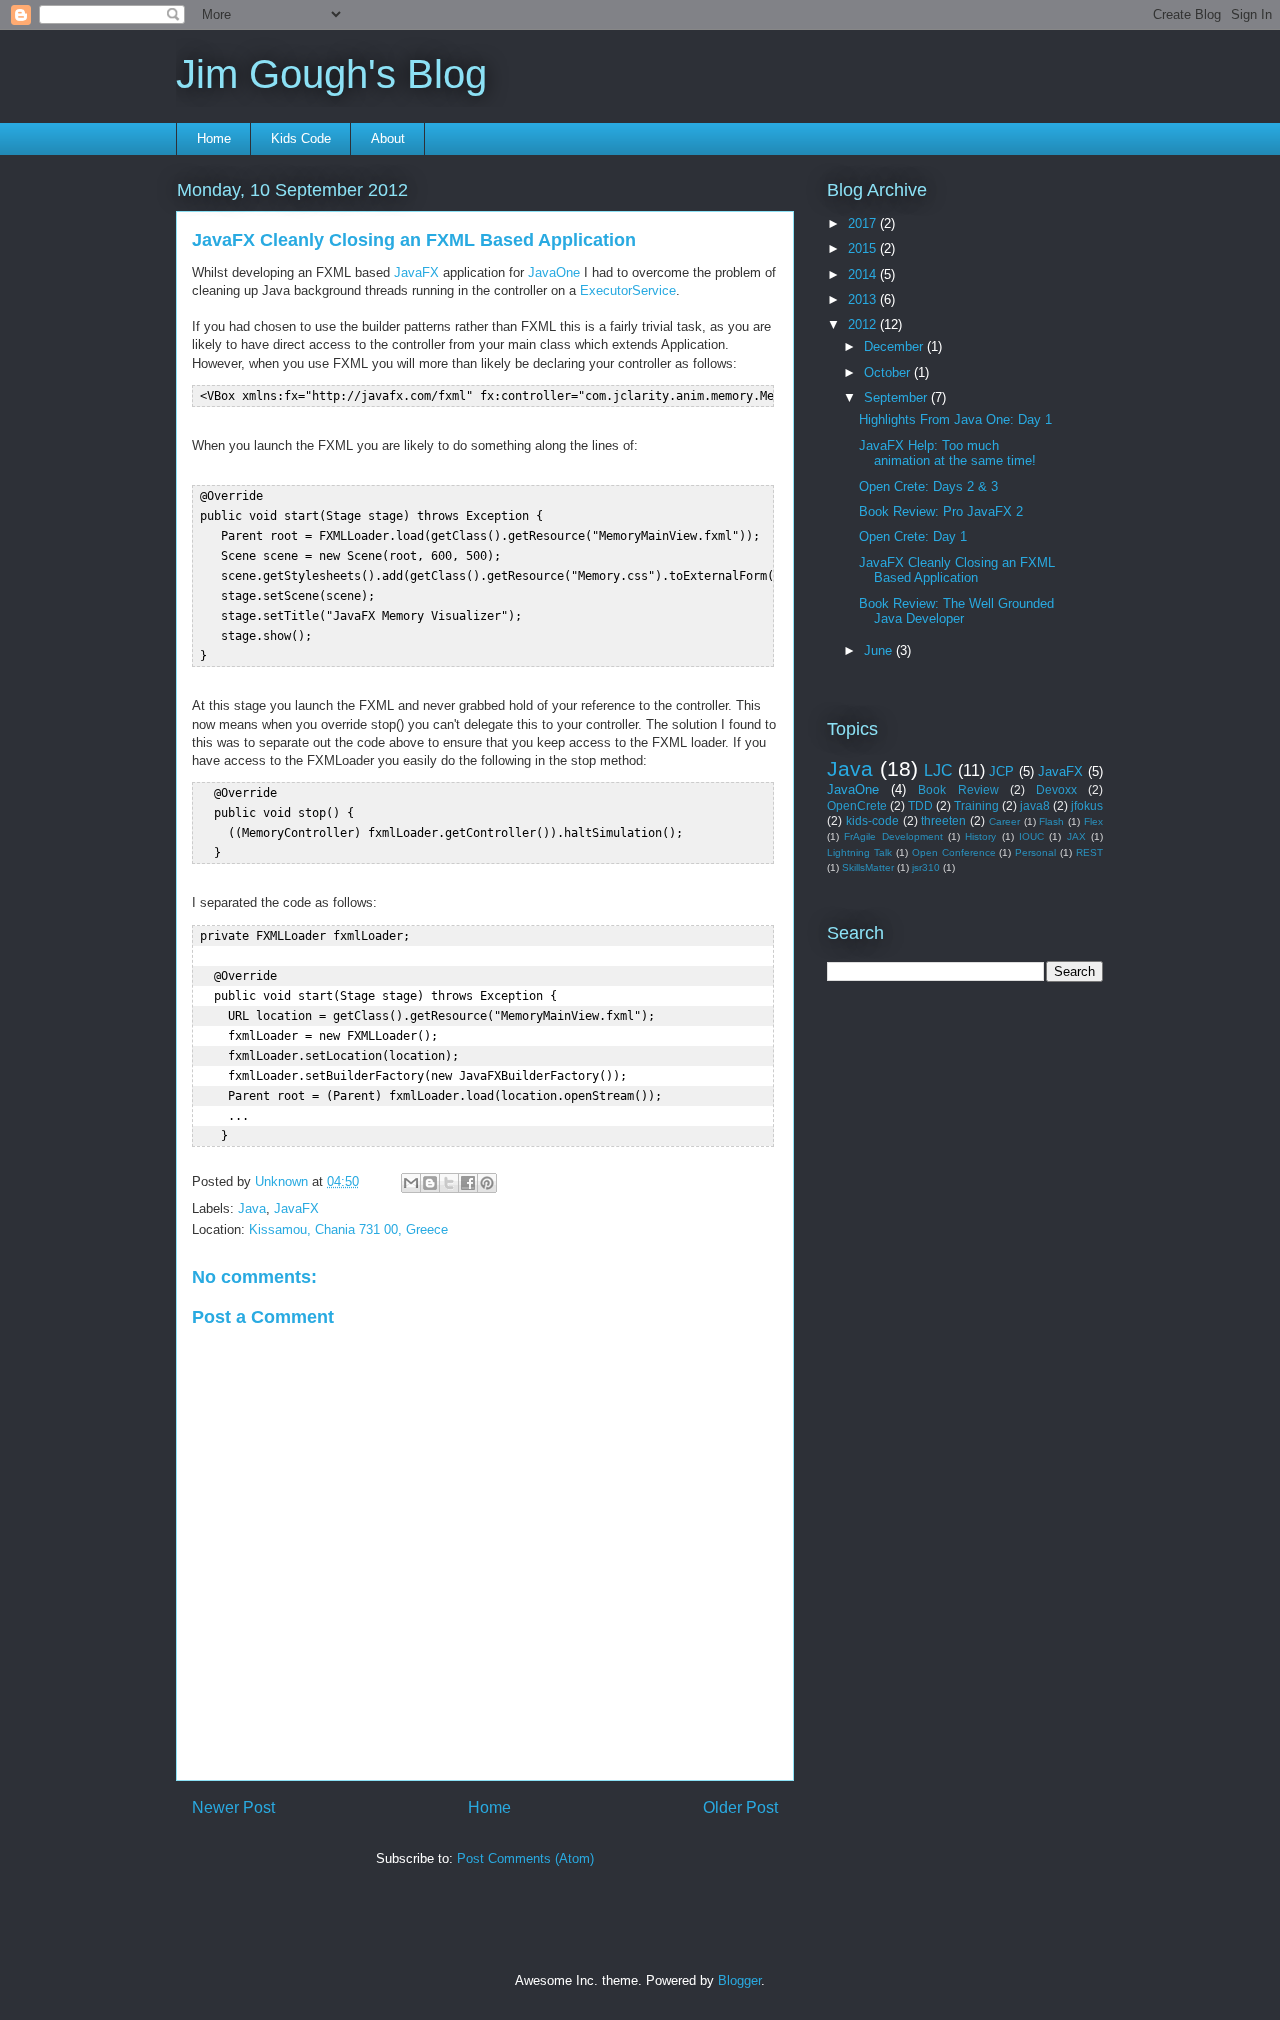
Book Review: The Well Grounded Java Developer (956, 611)
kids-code (872, 820)
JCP (1001, 771)
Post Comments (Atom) (525, 1858)
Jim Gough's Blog (331, 74)
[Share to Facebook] (468, 1183)
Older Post (740, 1807)
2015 (864, 248)
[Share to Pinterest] (487, 1183)
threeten (943, 820)
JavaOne (554, 272)
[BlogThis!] (430, 1183)
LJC (938, 770)
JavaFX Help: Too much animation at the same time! (947, 453)
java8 (1035, 805)
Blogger (739, 1980)
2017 (864, 223)
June (880, 650)
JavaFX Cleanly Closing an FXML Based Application (957, 570)
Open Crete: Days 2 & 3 (928, 486)
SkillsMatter (868, 867)
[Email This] (411, 1183)
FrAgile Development (893, 836)
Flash (1051, 821)
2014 (864, 274)
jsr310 (926, 867)
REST (1089, 852)
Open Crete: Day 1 (913, 536)
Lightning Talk (859, 852)
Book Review (958, 789)
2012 (864, 324)
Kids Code (301, 138)
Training (976, 805)
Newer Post (233, 1807)
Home (214, 138)
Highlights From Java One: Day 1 (955, 419)
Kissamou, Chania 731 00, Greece (348, 1229)
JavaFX (416, 272)
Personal (1035, 852)
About (388, 138)
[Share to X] (449, 1183)
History (980, 836)
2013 (864, 299)
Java (252, 1208)
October (889, 372)
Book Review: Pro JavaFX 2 (941, 511)
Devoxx (1056, 789)
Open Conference (954, 852)
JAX (1076, 836)
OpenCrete (857, 805)
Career (1004, 821)
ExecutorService (628, 290)
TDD (920, 805)
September (897, 397)
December (895, 346)
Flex (1093, 821)
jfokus (1087, 805)
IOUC (1031, 836)
